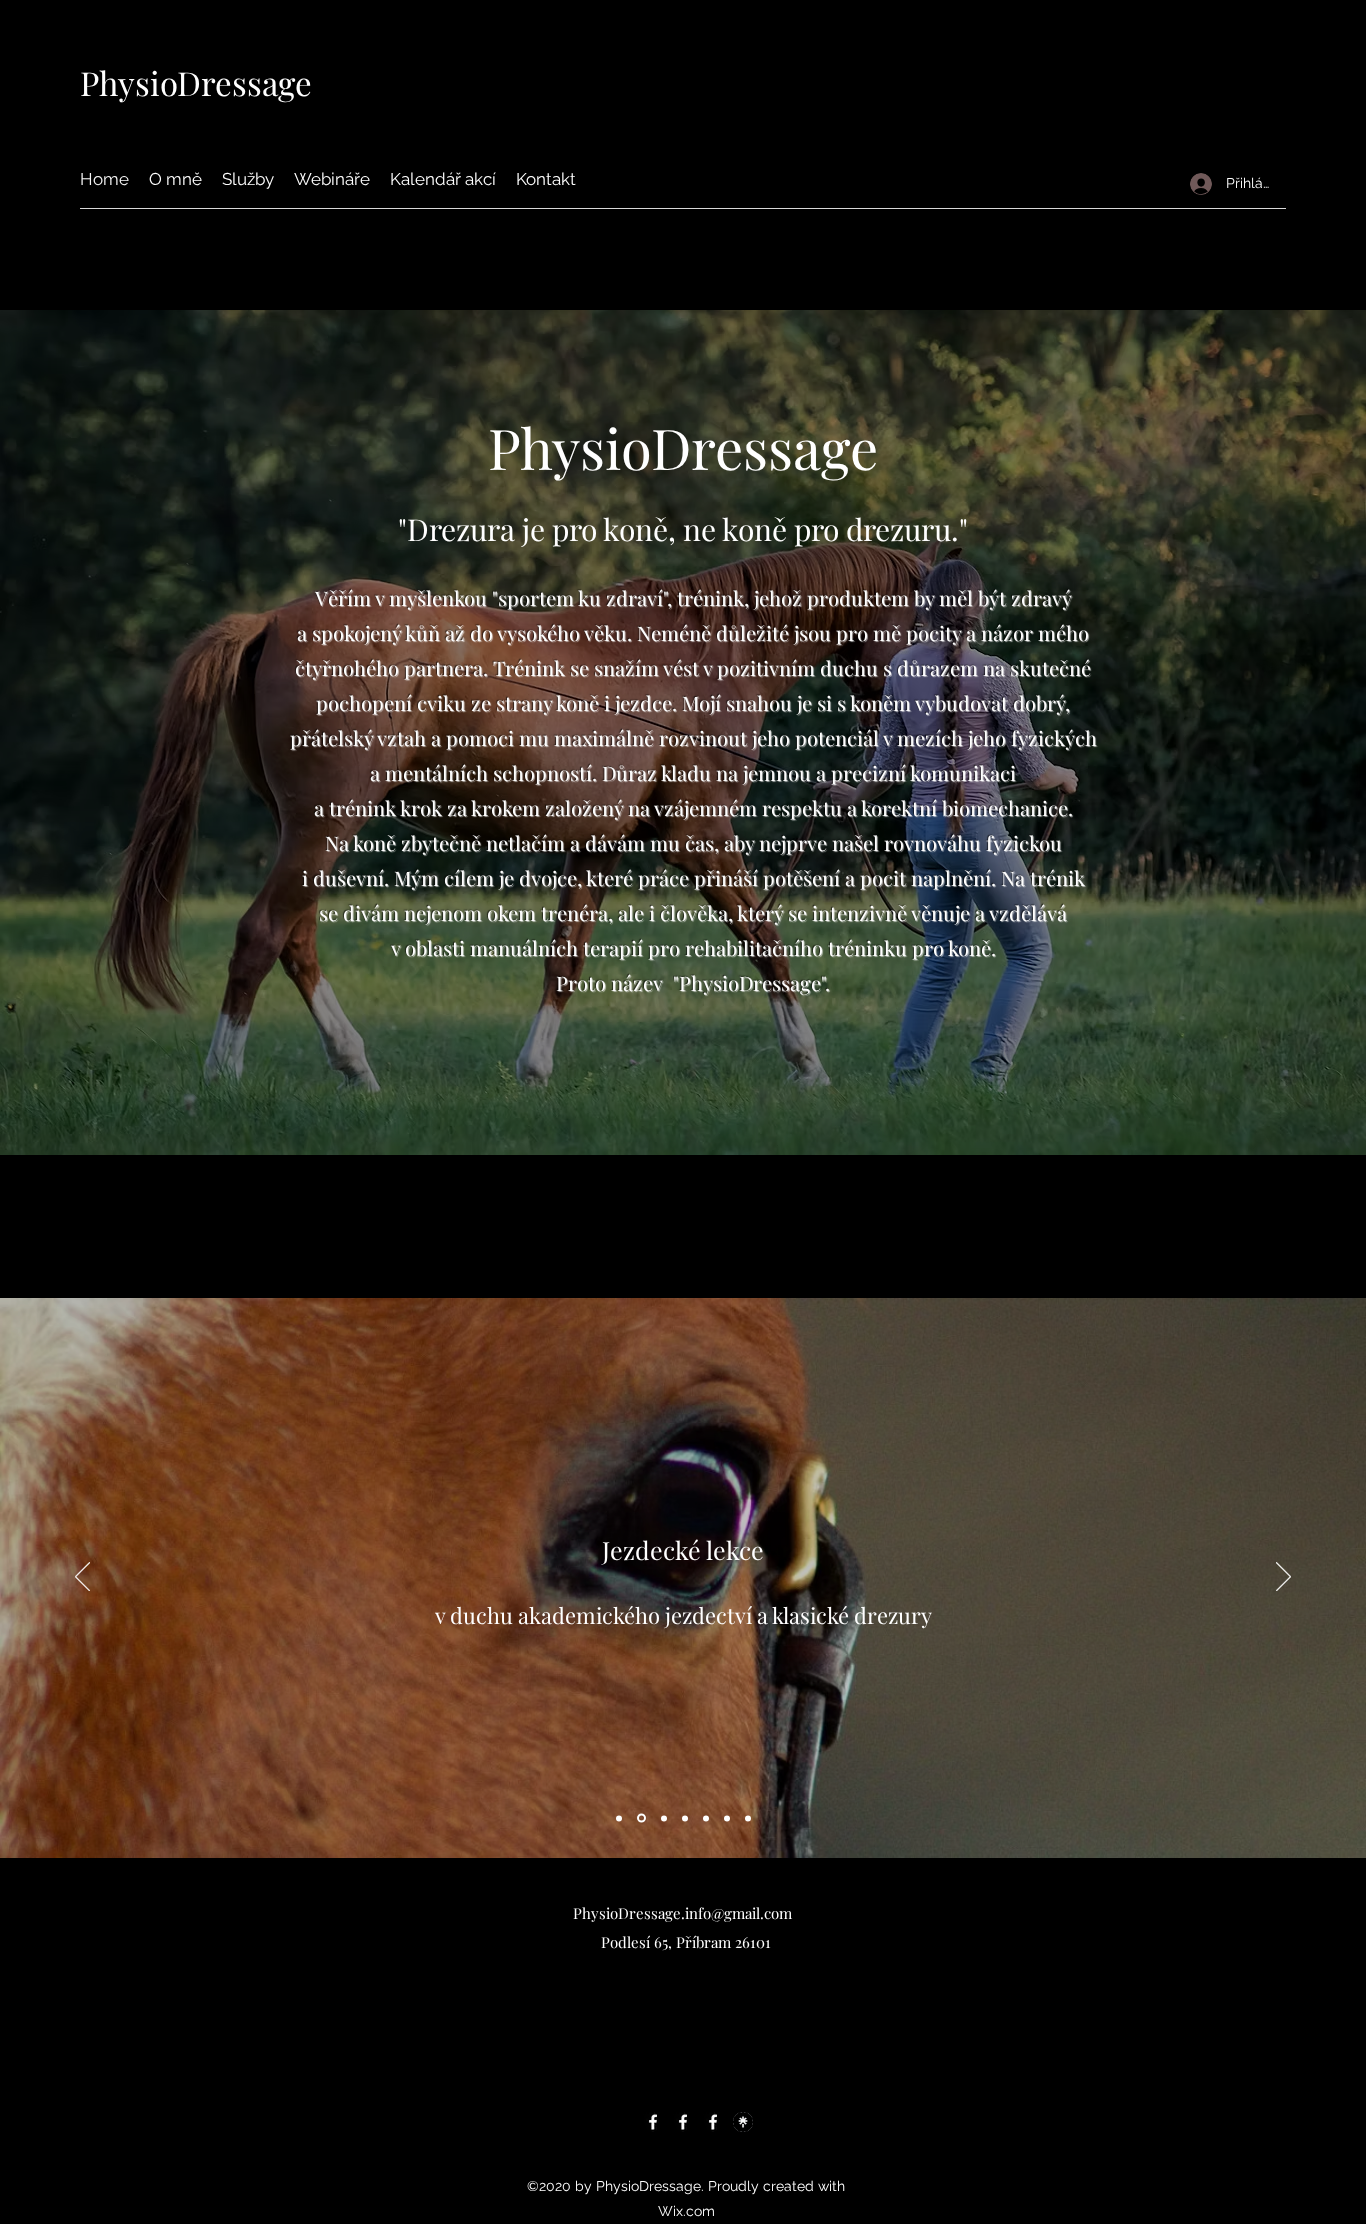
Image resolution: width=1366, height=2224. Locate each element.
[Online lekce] (748, 1818)
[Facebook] (653, 2122)
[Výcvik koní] (685, 1818)
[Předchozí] (82, 1578)
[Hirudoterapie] (727, 1818)
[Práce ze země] (619, 1818)
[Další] (1283, 1578)
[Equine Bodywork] (706, 1818)
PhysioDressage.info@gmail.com (682, 1913)
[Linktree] (743, 2122)
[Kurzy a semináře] (662, 1818)
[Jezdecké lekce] (640, 1818)
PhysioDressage (196, 82)
